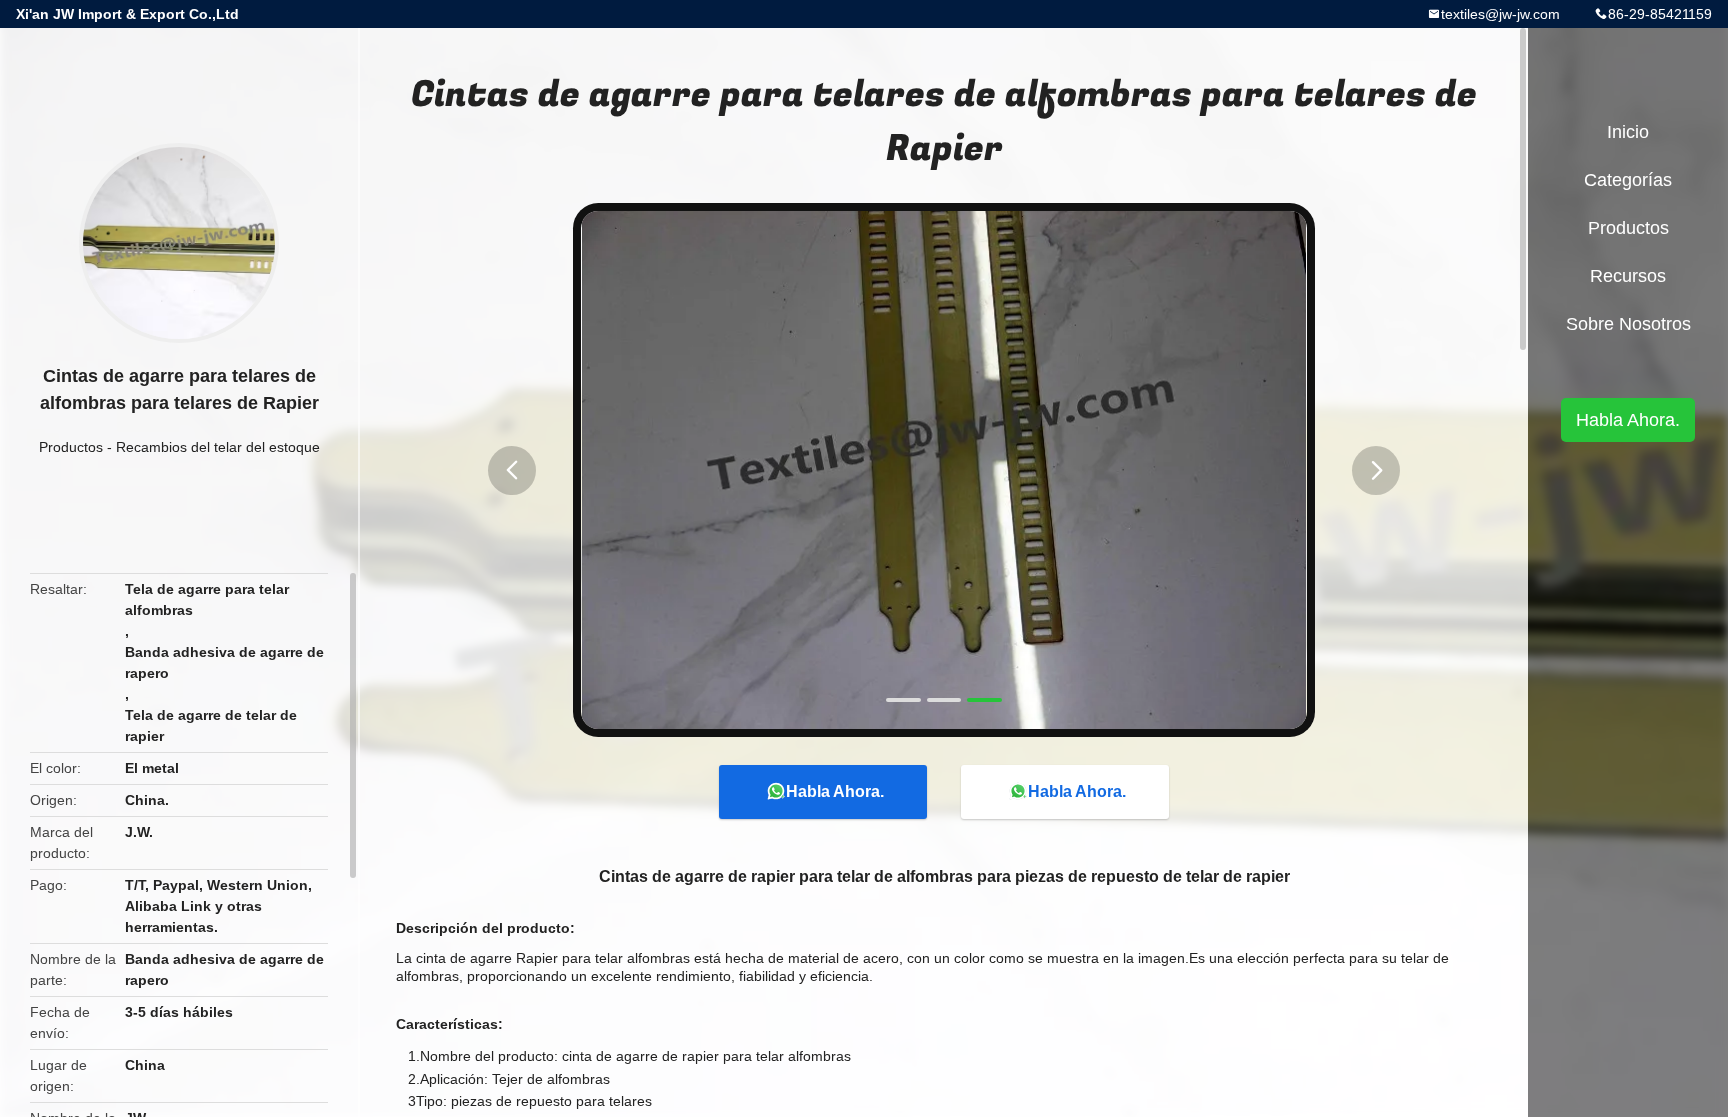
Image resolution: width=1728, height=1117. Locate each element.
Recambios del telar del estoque (218, 447)
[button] (512, 470)
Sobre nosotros (1628, 324)
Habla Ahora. (835, 791)
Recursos (1628, 276)
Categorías (1628, 180)
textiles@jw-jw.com (1500, 14)
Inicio (1628, 132)
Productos (71, 447)
